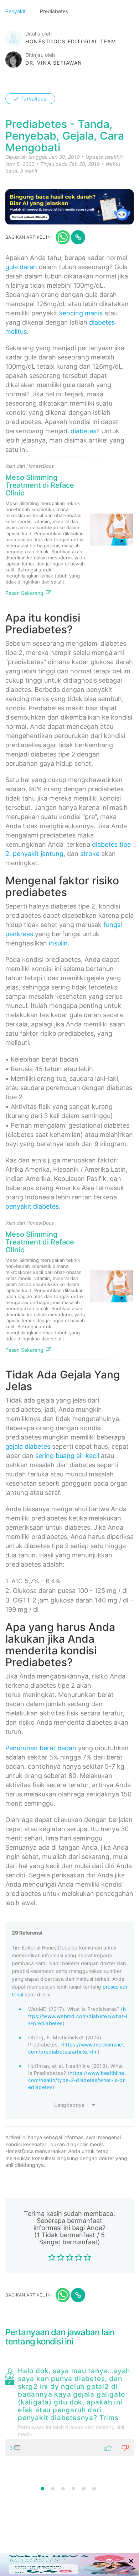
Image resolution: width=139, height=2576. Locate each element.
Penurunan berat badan (41, 1748)
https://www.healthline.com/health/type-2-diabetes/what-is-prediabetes (77, 2080)
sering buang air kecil (67, 1456)
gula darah (21, 267)
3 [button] (63, 2489)
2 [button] (53, 2489)
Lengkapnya (69, 2105)
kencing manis (81, 313)
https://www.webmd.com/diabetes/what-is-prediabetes (78, 2016)
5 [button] (84, 2489)
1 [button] (42, 2489)
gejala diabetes (28, 1446)
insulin (58, 943)
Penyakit (16, 11)
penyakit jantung (38, 854)
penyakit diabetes (32, 1206)
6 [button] (94, 2489)
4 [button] (73, 2489)
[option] (69, 2410)
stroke (90, 854)
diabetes (83, 431)
